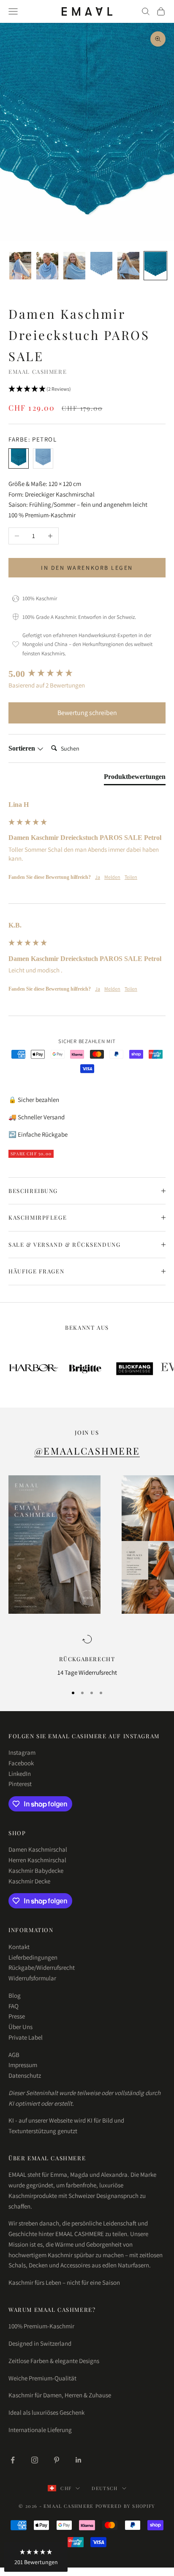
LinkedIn (20, 1774)
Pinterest (20, 1784)
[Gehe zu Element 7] (155, 266)
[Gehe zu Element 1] (20, 266)
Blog (15, 1995)
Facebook (21, 1763)
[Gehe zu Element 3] (74, 266)
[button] (87, 389)
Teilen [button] (131, 877)
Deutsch (105, 2488)
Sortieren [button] (23, 748)
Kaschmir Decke (29, 1881)
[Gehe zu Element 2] (47, 266)
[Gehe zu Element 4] (101, 266)
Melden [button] (112, 877)
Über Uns (20, 2027)
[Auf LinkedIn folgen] (79, 2460)
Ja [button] (98, 877)
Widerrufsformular (32, 1978)
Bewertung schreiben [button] (87, 713)
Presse (17, 2016)
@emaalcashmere (87, 1451)
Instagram (22, 1752)
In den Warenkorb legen (87, 568)
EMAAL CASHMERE (38, 371)
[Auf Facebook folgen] (13, 2460)
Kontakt (19, 1947)
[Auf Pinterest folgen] (57, 2460)
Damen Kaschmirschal (38, 1849)
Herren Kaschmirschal (37, 1860)
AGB (14, 2055)
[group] (87, 674)
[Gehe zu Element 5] (128, 266)
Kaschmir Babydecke (36, 1871)
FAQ (14, 2006)
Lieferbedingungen (33, 1957)
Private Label (26, 2037)
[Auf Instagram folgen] (35, 2460)
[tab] (135, 779)
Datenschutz (25, 2075)
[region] (87, 1656)
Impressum (23, 2065)
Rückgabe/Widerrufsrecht (42, 1967)
